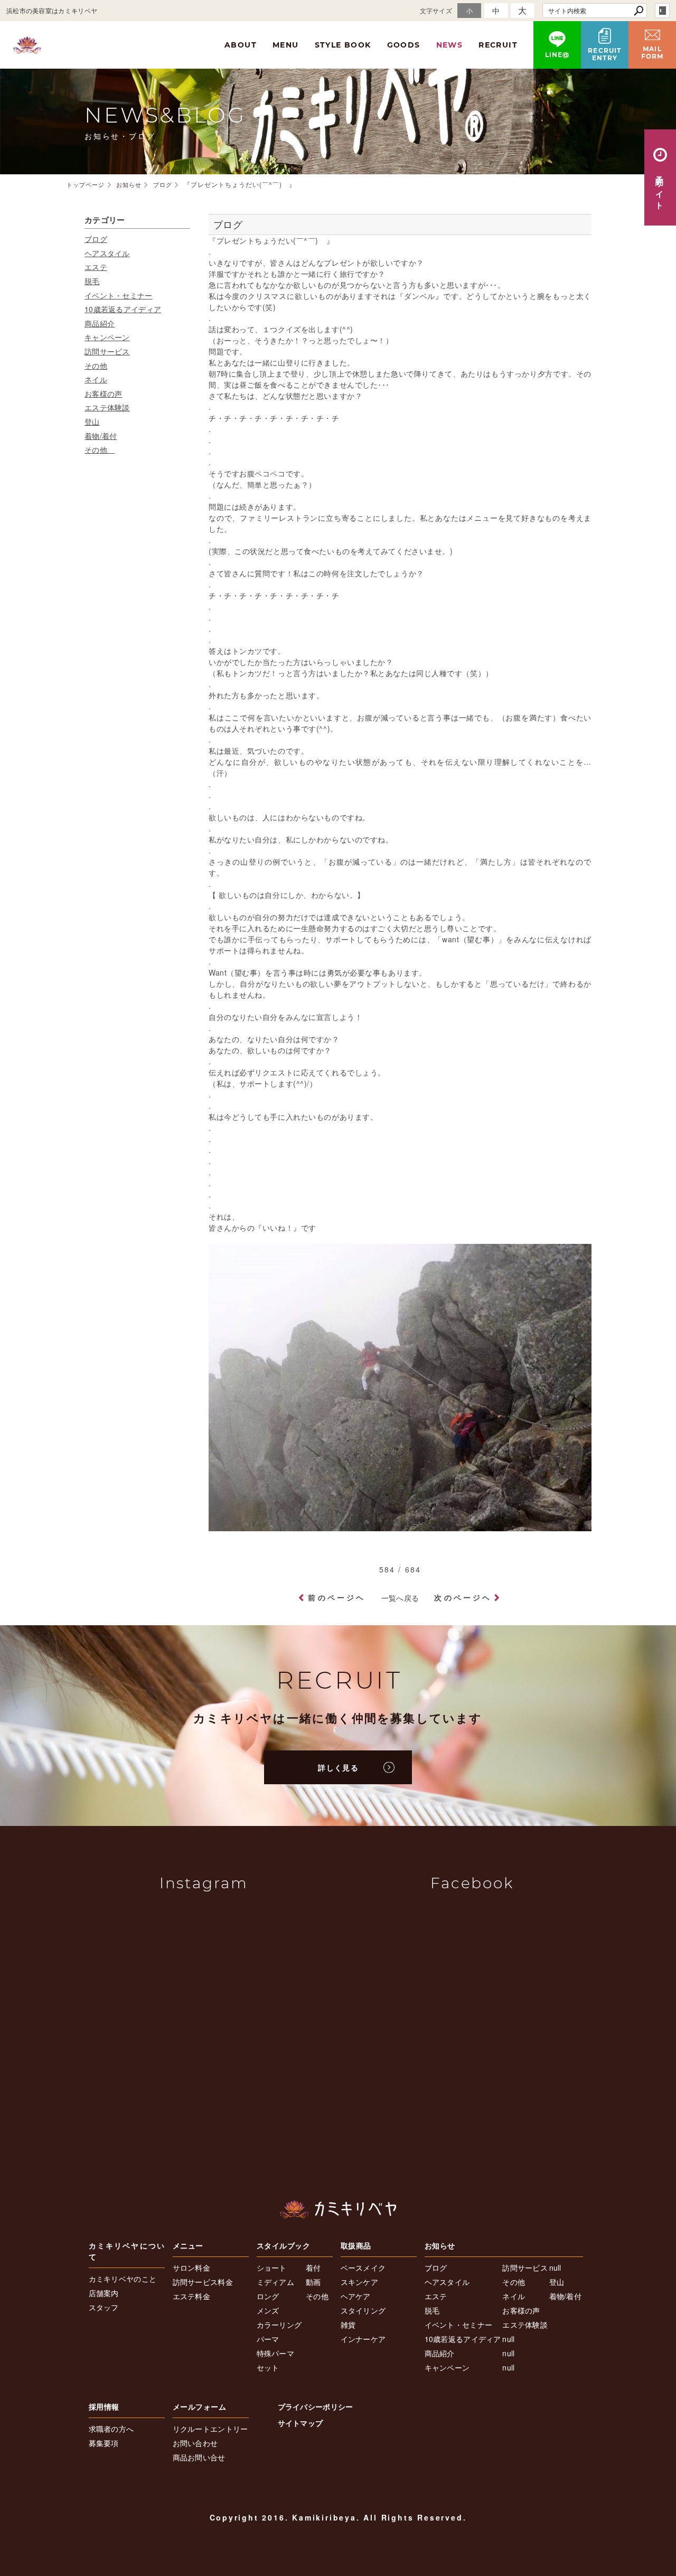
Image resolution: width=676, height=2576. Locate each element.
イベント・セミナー (119, 295)
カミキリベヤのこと (123, 2279)
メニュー (188, 2245)
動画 (313, 2282)
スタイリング (363, 2310)
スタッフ (104, 2307)
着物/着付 (101, 436)
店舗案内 (104, 2293)
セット (268, 2367)
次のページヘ (463, 1597)
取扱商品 (356, 2245)
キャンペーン (107, 337)
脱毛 (92, 281)
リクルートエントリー (210, 2429)
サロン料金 (192, 2268)
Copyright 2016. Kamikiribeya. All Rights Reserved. (338, 2517)
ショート (272, 2268)
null (508, 2339)
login (662, 11)
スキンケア (360, 2282)
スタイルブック (284, 2245)
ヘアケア (356, 2296)
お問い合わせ (195, 2443)
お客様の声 (104, 394)
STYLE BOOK (343, 45)
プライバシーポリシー (316, 2406)
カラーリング (279, 2325)
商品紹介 (100, 323)
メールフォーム (200, 2406)
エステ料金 (192, 2296)
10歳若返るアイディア (123, 309)
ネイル (96, 379)
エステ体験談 (107, 407)
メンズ (268, 2310)
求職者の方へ (111, 2429)
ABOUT (241, 45)
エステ (96, 267)
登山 (92, 421)
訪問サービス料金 (203, 2282)
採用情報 (104, 2406)
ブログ (96, 239)
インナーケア (363, 2339)
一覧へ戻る (400, 1598)
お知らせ (440, 2245)
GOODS (404, 45)
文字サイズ (436, 10)
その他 (96, 366)
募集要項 (104, 2443)
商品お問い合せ (199, 2457)
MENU (286, 45)
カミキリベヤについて (127, 2251)
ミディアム (276, 2282)
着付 (313, 2268)
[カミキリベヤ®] (338, 2209)
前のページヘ (337, 1597)
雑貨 (348, 2325)
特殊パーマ (276, 2353)
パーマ (268, 2339)
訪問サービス (107, 351)
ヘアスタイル (107, 253)
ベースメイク (363, 2268)
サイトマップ (301, 2423)
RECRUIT (498, 45)
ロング (268, 2296)
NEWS (450, 45)
